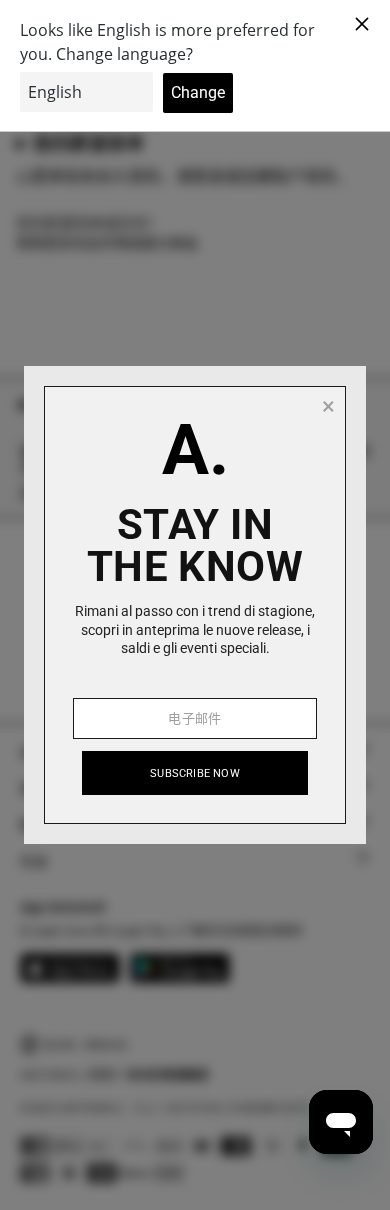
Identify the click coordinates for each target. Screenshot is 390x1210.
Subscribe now (195, 773)
